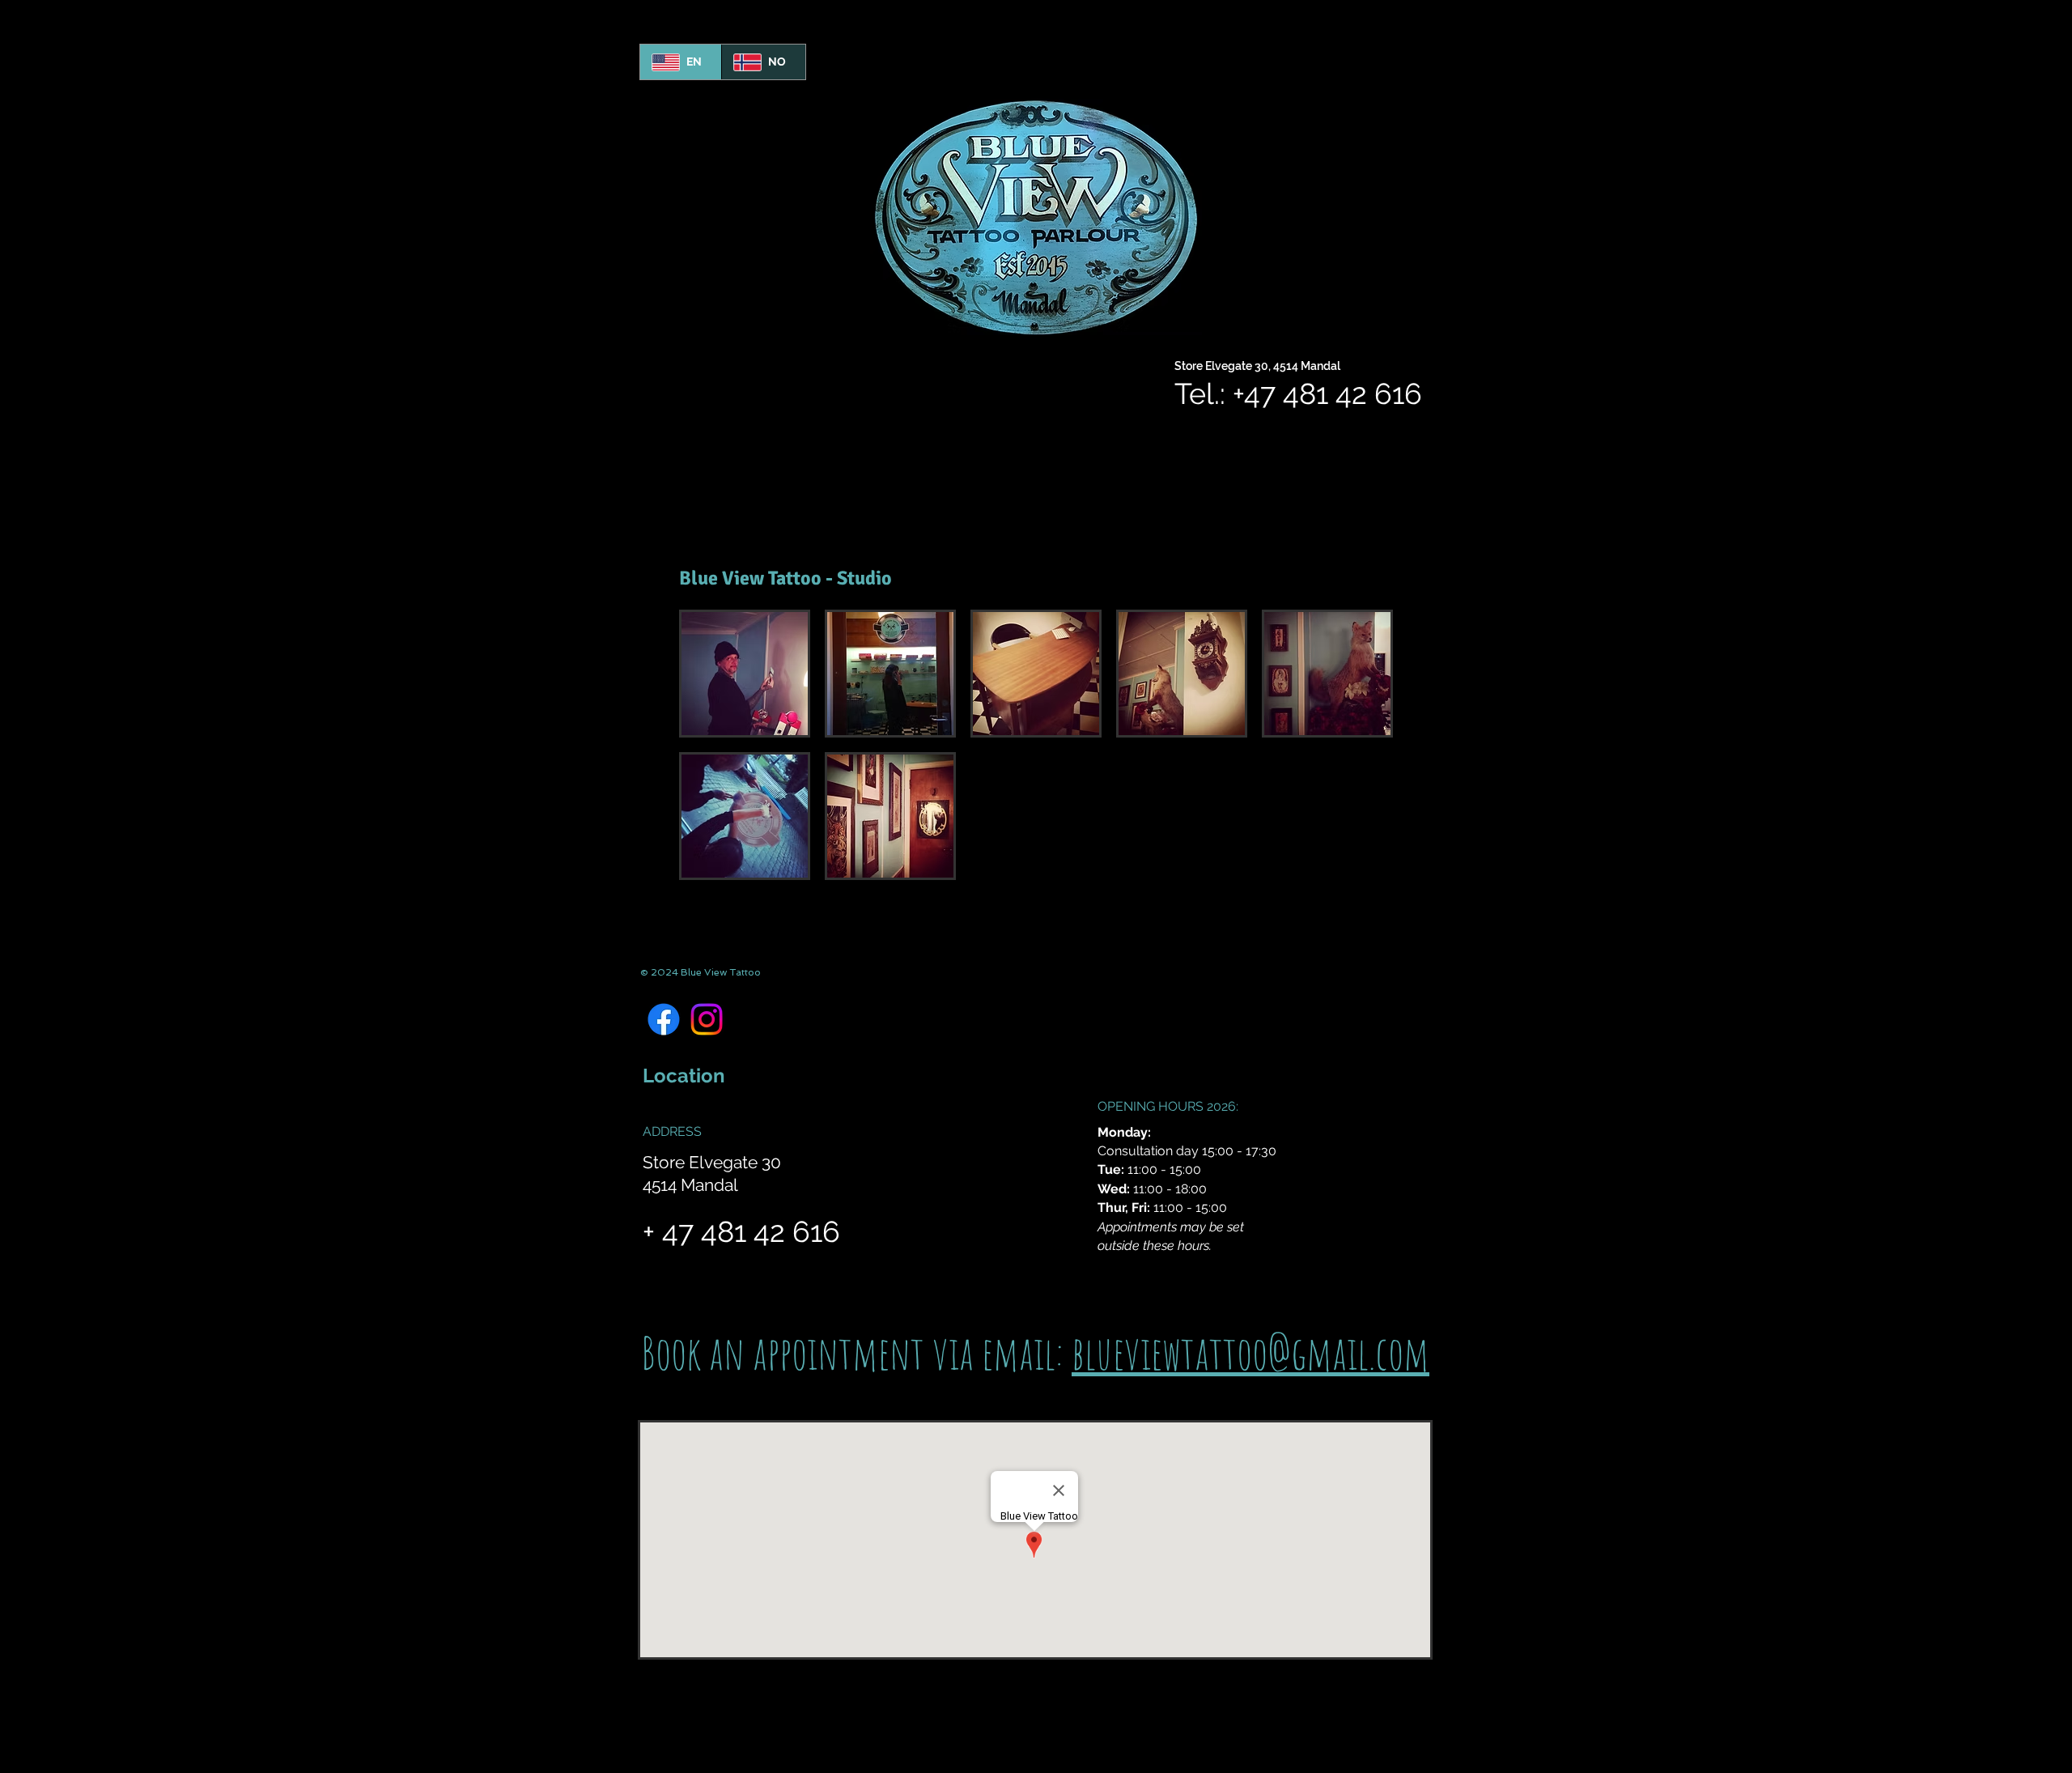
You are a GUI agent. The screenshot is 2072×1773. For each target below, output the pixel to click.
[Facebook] (664, 1019)
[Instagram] (707, 1019)
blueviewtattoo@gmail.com (1250, 1352)
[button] (745, 674)
